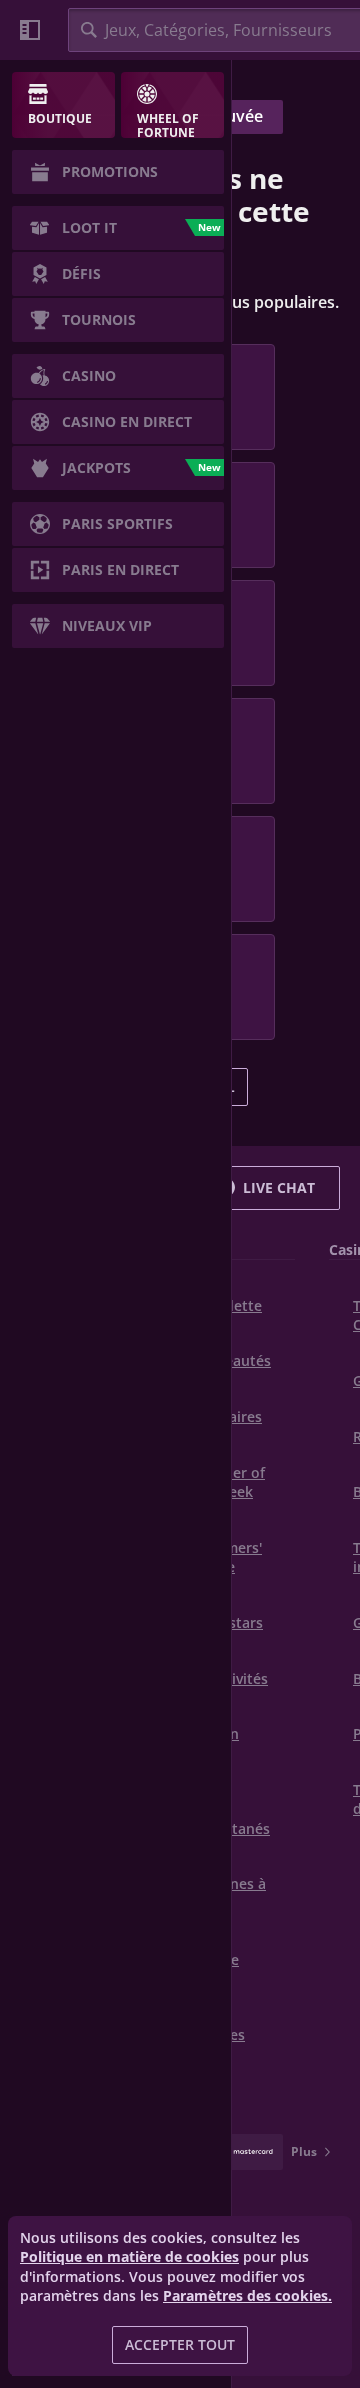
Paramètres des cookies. (247, 2296)
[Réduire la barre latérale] (30, 30)
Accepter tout (180, 2344)
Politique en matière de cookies (129, 2256)
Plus (304, 2151)
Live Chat (279, 1187)
